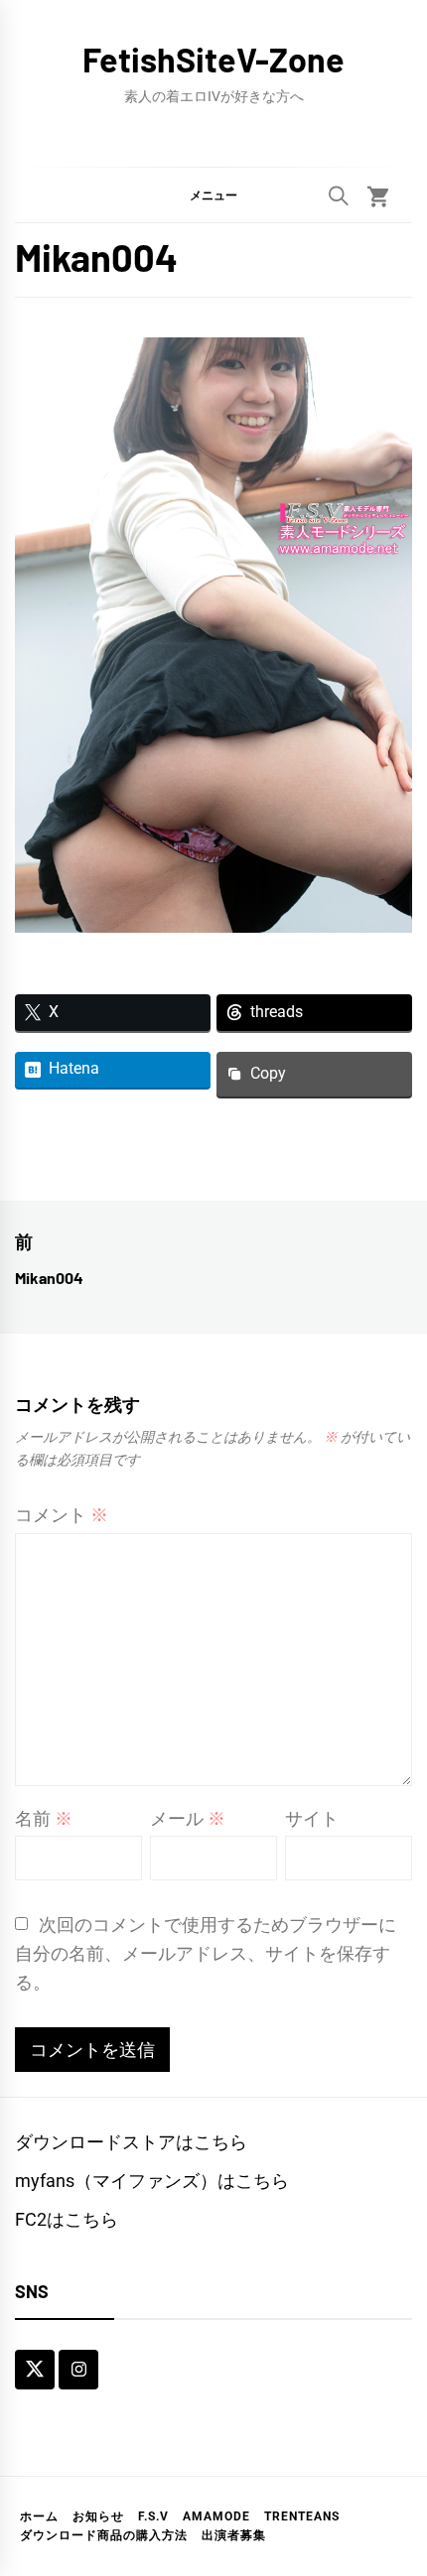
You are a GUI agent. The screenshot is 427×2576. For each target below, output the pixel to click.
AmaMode (216, 2516)
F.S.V (153, 2516)
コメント (62, 1515)
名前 (44, 1818)
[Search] (339, 195)
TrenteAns (302, 2516)
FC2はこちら (67, 2219)
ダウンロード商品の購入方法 (104, 2535)
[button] (213, 194)
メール (188, 1818)
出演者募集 (234, 2535)
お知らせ (98, 2516)
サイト (312, 1818)
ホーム (39, 2516)
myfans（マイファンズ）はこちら (152, 2181)
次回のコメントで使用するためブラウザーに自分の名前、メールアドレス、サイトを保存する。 (206, 1953)
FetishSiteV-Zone (213, 59)
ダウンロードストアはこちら (131, 2142)
